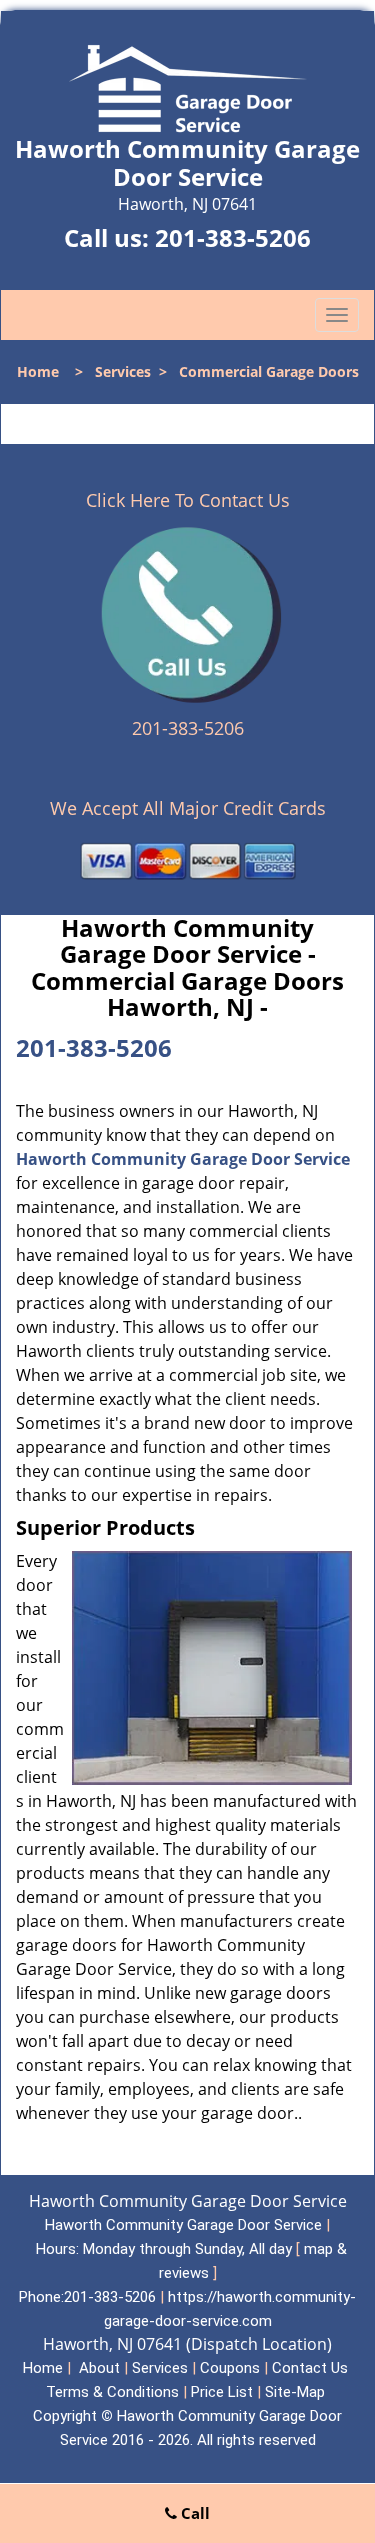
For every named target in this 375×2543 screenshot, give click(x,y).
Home (38, 371)
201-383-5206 (233, 237)
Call (193, 2513)
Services (123, 371)
